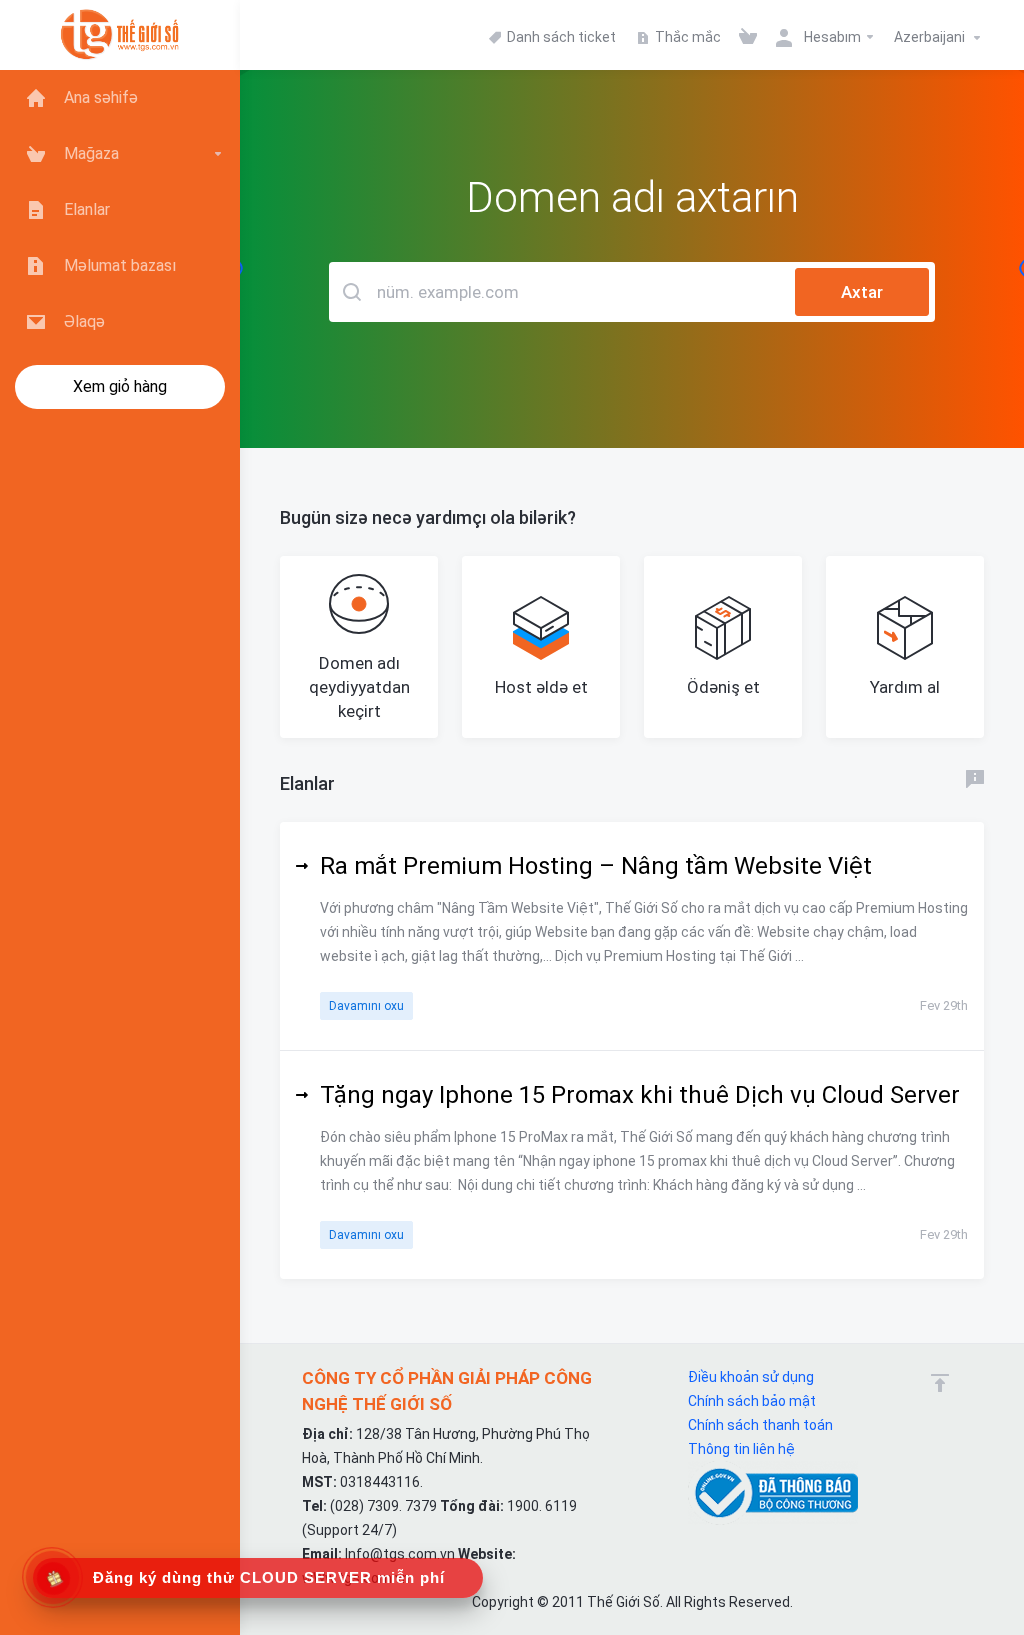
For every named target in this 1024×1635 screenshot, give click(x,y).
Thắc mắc (686, 37)
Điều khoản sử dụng (751, 1377)
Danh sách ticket (560, 37)
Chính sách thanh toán (760, 1425)
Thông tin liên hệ (741, 1449)
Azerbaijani (931, 37)
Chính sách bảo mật (752, 1401)
